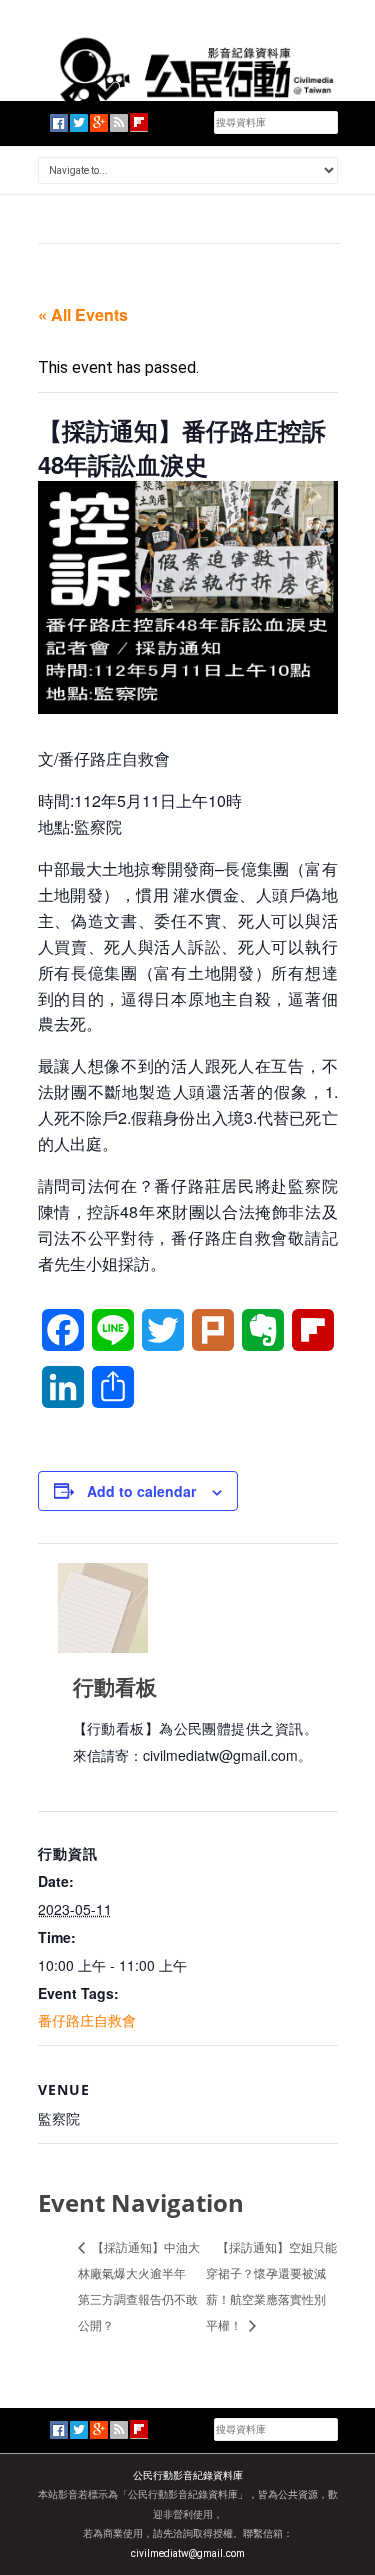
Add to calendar (141, 1491)
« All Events (83, 314)
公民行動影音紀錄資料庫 (188, 2475)
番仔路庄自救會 (87, 2020)
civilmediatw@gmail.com (188, 2553)
